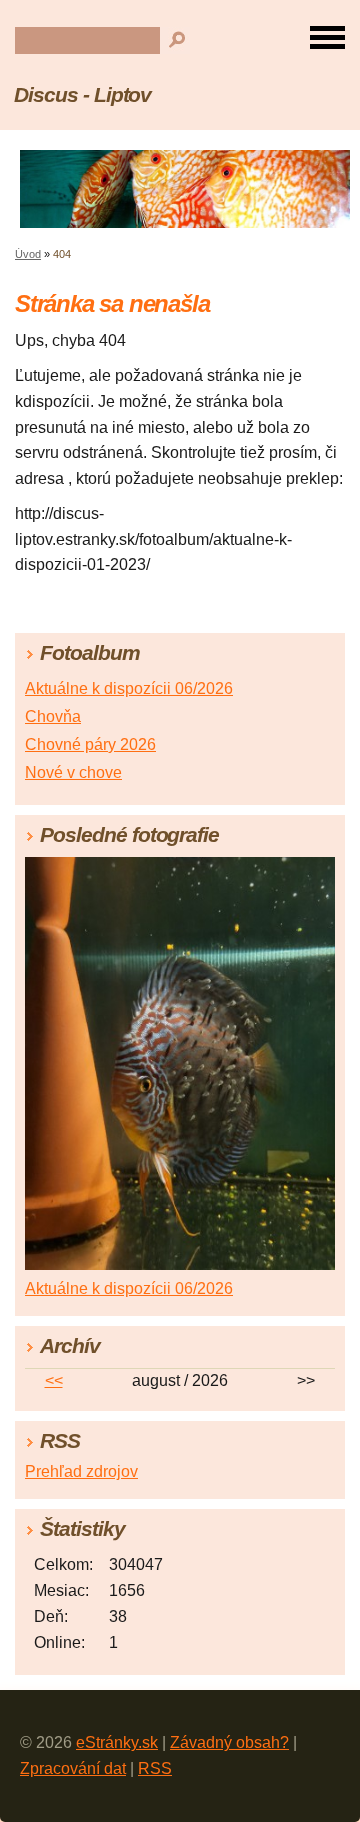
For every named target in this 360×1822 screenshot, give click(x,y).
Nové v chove (73, 772)
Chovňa (53, 716)
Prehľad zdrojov (81, 1471)
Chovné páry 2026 (90, 744)
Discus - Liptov (82, 94)
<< (54, 1380)
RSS (155, 1768)
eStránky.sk (117, 1742)
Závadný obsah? (229, 1742)
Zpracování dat (73, 1768)
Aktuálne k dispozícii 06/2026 (129, 688)
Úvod (28, 254)
